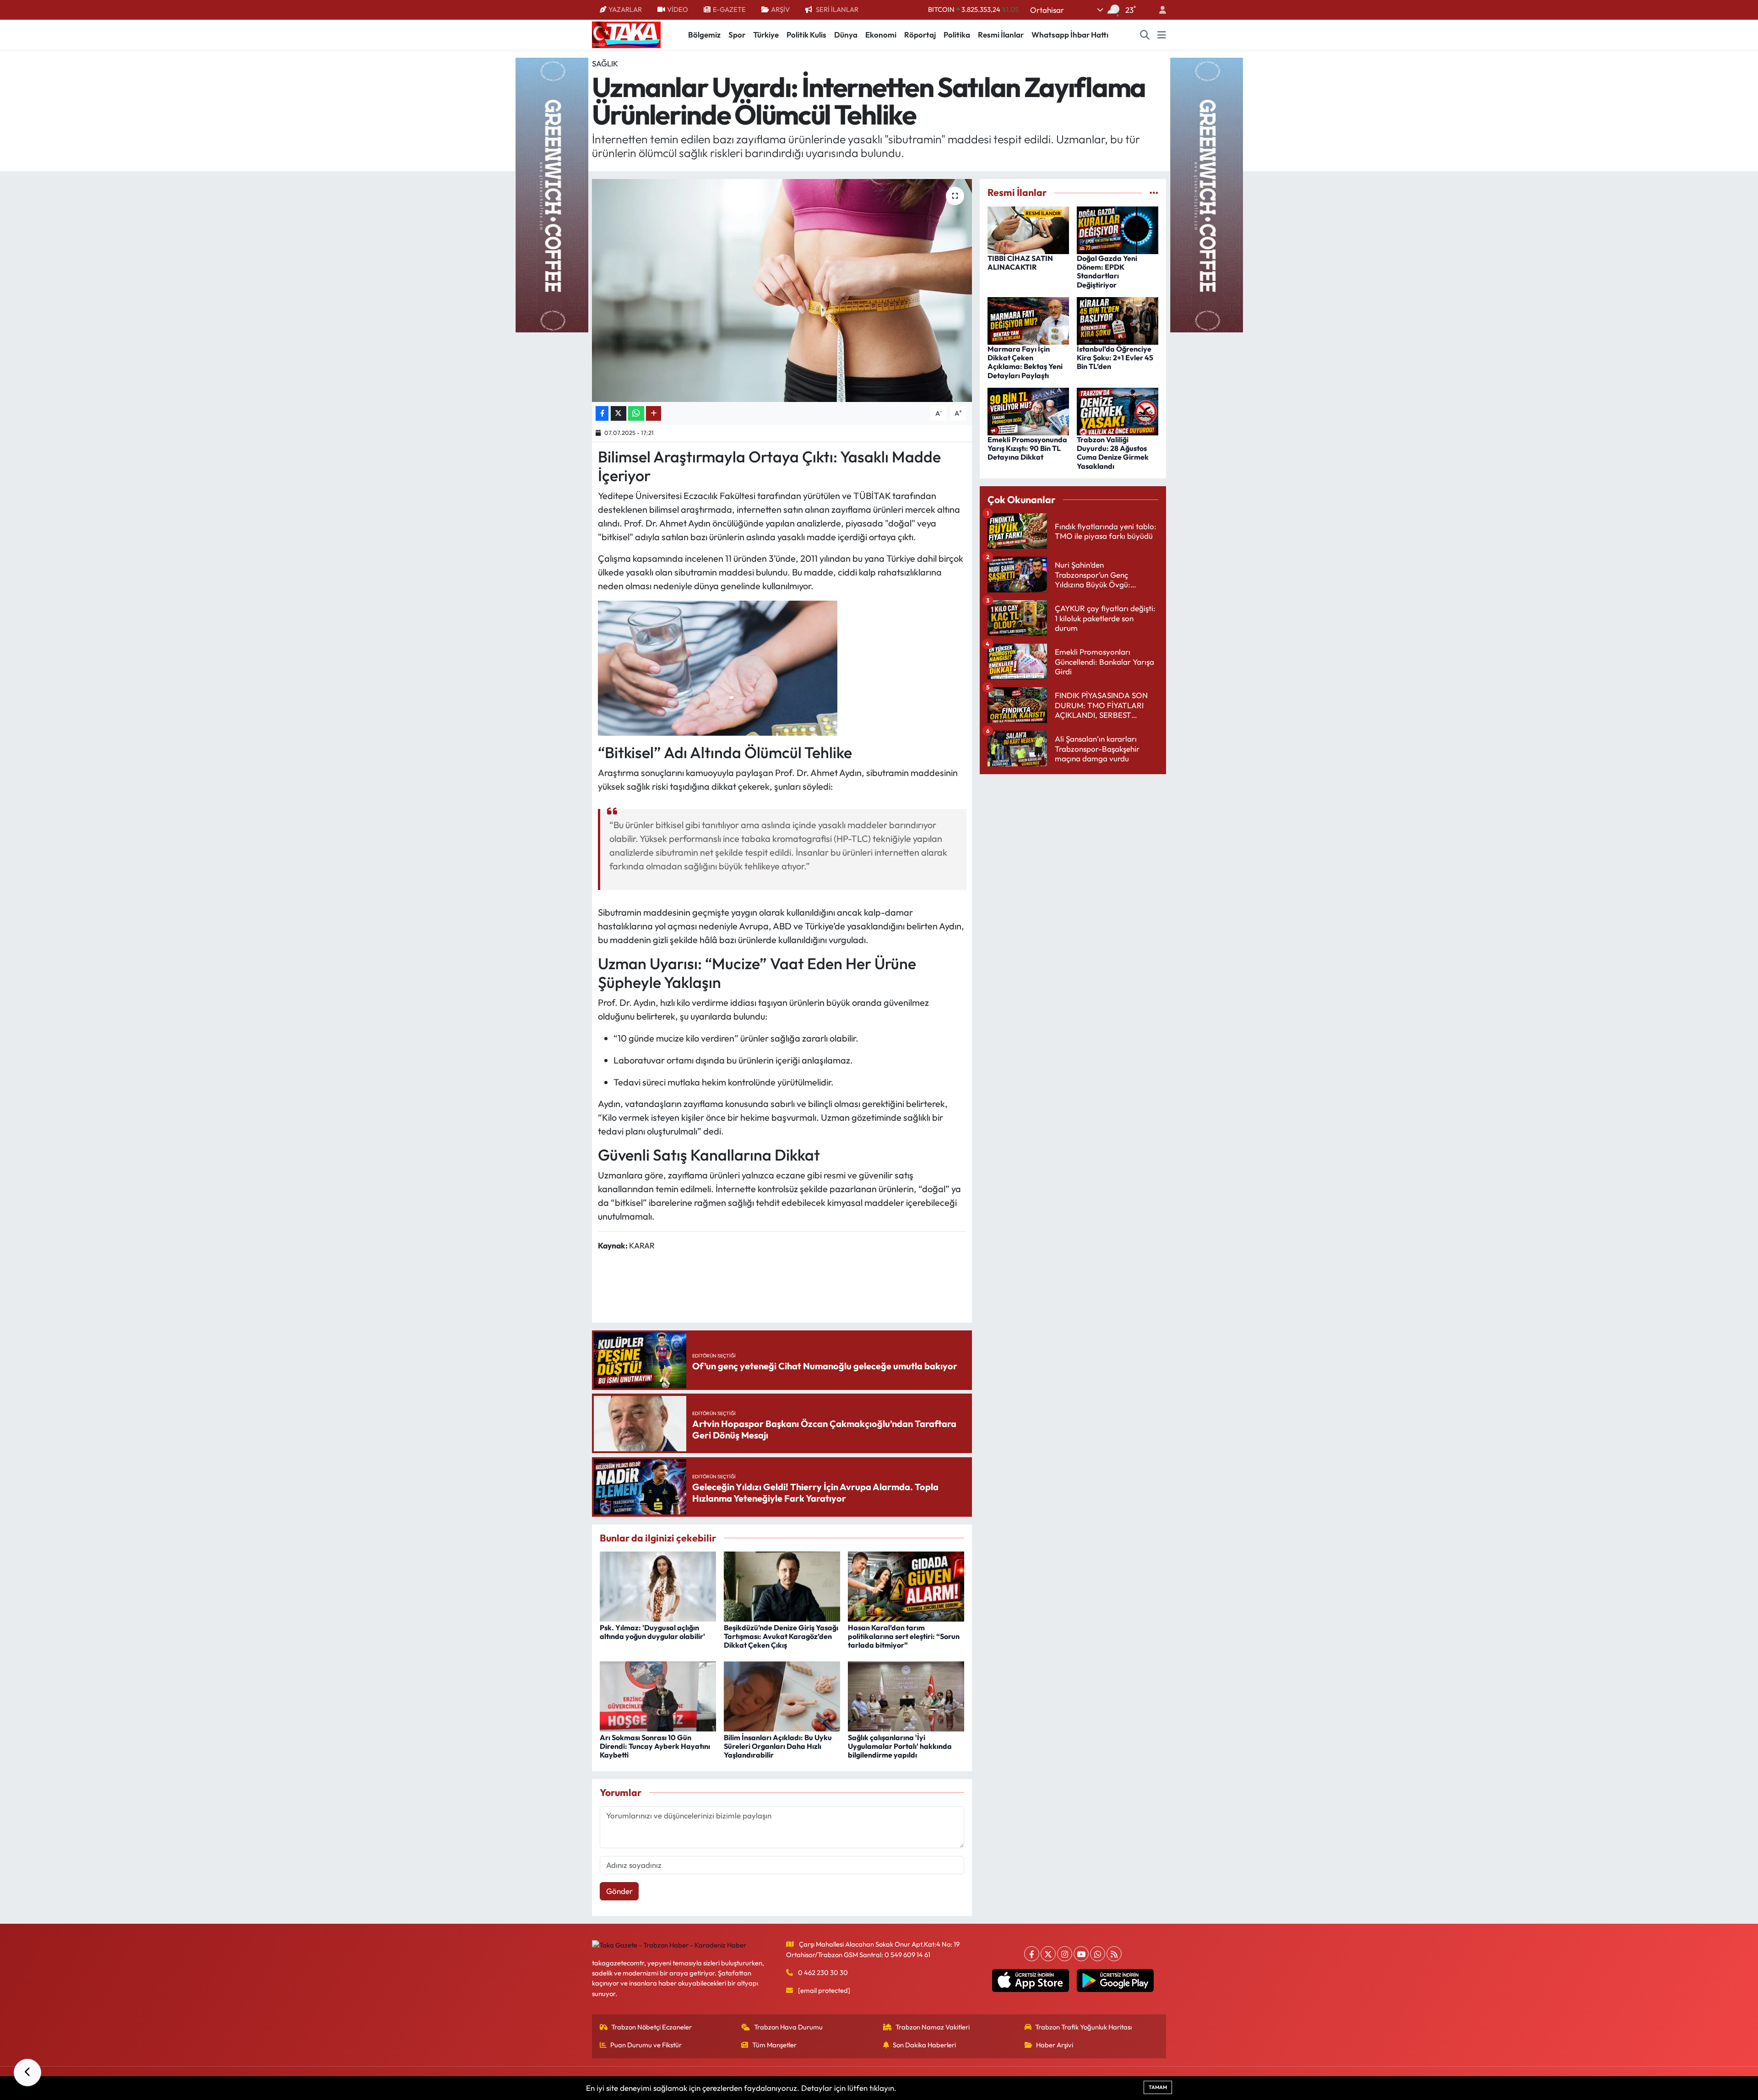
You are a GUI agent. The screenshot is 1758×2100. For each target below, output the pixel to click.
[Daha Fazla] (654, 414)
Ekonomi (881, 35)
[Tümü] (1154, 193)
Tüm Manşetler (774, 2045)
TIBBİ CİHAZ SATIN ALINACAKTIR (1020, 263)
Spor (737, 35)
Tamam (1158, 2087)
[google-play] (1115, 1981)
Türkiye (766, 35)
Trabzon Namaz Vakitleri (933, 2027)
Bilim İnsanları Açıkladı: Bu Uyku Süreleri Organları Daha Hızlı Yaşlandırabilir (778, 1746)
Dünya (846, 35)
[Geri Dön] (27, 2073)
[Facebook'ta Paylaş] (602, 414)
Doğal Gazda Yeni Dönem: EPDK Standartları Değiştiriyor (1107, 271)
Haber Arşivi (1055, 2045)
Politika (957, 35)
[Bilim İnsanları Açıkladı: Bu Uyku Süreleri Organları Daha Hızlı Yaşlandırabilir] (782, 1695)
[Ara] (1145, 35)
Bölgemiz (704, 35)
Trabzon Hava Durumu (788, 2027)
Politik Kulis (806, 35)
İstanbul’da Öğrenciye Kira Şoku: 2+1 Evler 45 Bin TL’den (1115, 358)
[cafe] (552, 194)
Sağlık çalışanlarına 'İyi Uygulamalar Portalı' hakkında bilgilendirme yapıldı (900, 1746)
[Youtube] (1081, 1954)
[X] (1048, 1954)
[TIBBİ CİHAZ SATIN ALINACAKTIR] (1028, 229)
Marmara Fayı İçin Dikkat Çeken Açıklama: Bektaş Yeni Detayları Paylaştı (1025, 362)
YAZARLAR (625, 9)
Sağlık (605, 63)
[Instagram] (1065, 1954)
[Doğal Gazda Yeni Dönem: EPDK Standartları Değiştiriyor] (1118, 229)
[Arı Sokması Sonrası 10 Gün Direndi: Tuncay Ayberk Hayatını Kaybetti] (658, 1695)
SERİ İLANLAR (837, 9)
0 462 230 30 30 (823, 1972)
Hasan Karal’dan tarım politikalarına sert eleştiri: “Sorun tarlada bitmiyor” (904, 1636)
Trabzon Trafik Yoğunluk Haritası (1083, 2027)
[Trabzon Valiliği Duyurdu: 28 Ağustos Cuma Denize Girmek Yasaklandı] (1118, 410)
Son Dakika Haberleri (924, 2045)
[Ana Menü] (1162, 35)
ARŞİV (780, 9)
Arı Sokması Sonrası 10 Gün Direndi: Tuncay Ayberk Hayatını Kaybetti (655, 1746)
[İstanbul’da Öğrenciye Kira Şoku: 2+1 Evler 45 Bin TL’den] (1118, 320)
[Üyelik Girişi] (1159, 10)
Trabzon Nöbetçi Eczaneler (651, 2027)
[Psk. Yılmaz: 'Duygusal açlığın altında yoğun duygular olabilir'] (658, 1585)
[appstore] (1031, 1981)
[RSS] (1114, 1954)
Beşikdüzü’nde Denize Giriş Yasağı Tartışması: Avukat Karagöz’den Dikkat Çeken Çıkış (781, 1636)
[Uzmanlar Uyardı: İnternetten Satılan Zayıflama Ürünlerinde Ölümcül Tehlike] (782, 290)
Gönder (619, 1891)
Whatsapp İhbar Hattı (1070, 35)
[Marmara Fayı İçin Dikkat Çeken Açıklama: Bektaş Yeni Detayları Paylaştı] (1028, 320)
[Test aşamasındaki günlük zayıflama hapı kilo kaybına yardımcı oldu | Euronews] (718, 667)
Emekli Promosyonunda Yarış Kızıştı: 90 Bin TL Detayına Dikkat (1027, 448)
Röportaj (920, 35)
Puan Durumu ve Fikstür (646, 2045)
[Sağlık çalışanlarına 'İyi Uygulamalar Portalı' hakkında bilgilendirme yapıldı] (906, 1695)
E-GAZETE (729, 9)
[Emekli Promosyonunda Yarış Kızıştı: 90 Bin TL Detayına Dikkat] (1028, 410)
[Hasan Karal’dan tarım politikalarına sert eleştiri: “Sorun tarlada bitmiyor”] (906, 1585)
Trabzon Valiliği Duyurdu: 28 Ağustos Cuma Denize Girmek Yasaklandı (1113, 453)
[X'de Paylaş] (619, 414)
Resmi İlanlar (1001, 35)
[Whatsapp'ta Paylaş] (636, 414)
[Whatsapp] (1098, 1954)
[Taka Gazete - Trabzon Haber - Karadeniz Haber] (626, 34)
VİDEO (678, 9)
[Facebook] (1032, 1954)
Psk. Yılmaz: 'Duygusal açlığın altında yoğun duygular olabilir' (652, 1632)
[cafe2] (1206, 194)
